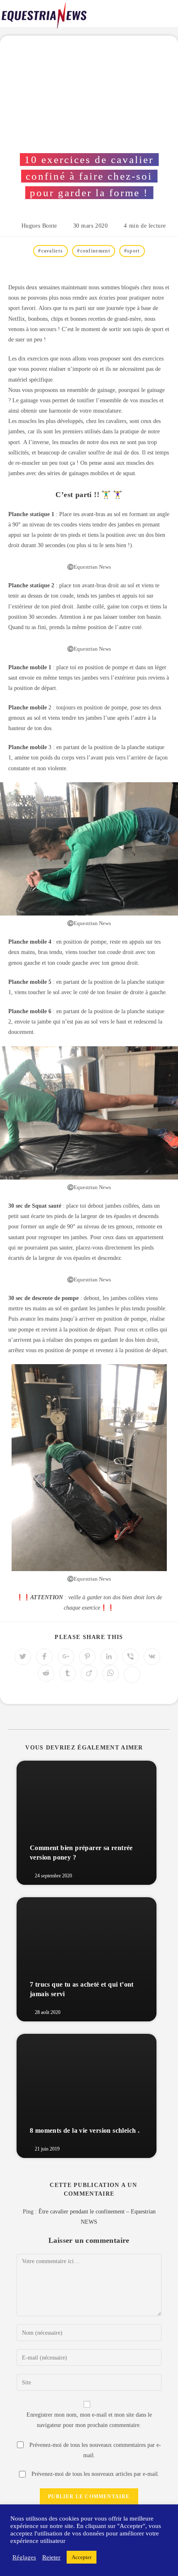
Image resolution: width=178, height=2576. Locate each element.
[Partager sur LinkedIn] (109, 1657)
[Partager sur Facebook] (44, 1657)
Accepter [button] (82, 2557)
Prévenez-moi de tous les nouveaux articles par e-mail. (95, 2474)
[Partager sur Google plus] (66, 1657)
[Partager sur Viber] (130, 1657)
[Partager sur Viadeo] (89, 1673)
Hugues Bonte (39, 226)
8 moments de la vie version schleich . (85, 2130)
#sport (132, 251)
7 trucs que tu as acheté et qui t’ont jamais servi (82, 1989)
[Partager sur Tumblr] (67, 1673)
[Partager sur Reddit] (46, 1673)
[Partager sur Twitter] (23, 1657)
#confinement (94, 251)
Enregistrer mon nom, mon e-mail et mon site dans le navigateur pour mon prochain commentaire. (89, 2420)
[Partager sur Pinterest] (87, 1657)
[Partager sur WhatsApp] (111, 1673)
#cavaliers (51, 251)
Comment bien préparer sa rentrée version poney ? (81, 1852)
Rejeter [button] (51, 2557)
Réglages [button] (24, 2557)
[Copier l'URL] (132, 1675)
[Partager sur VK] (152, 1657)
